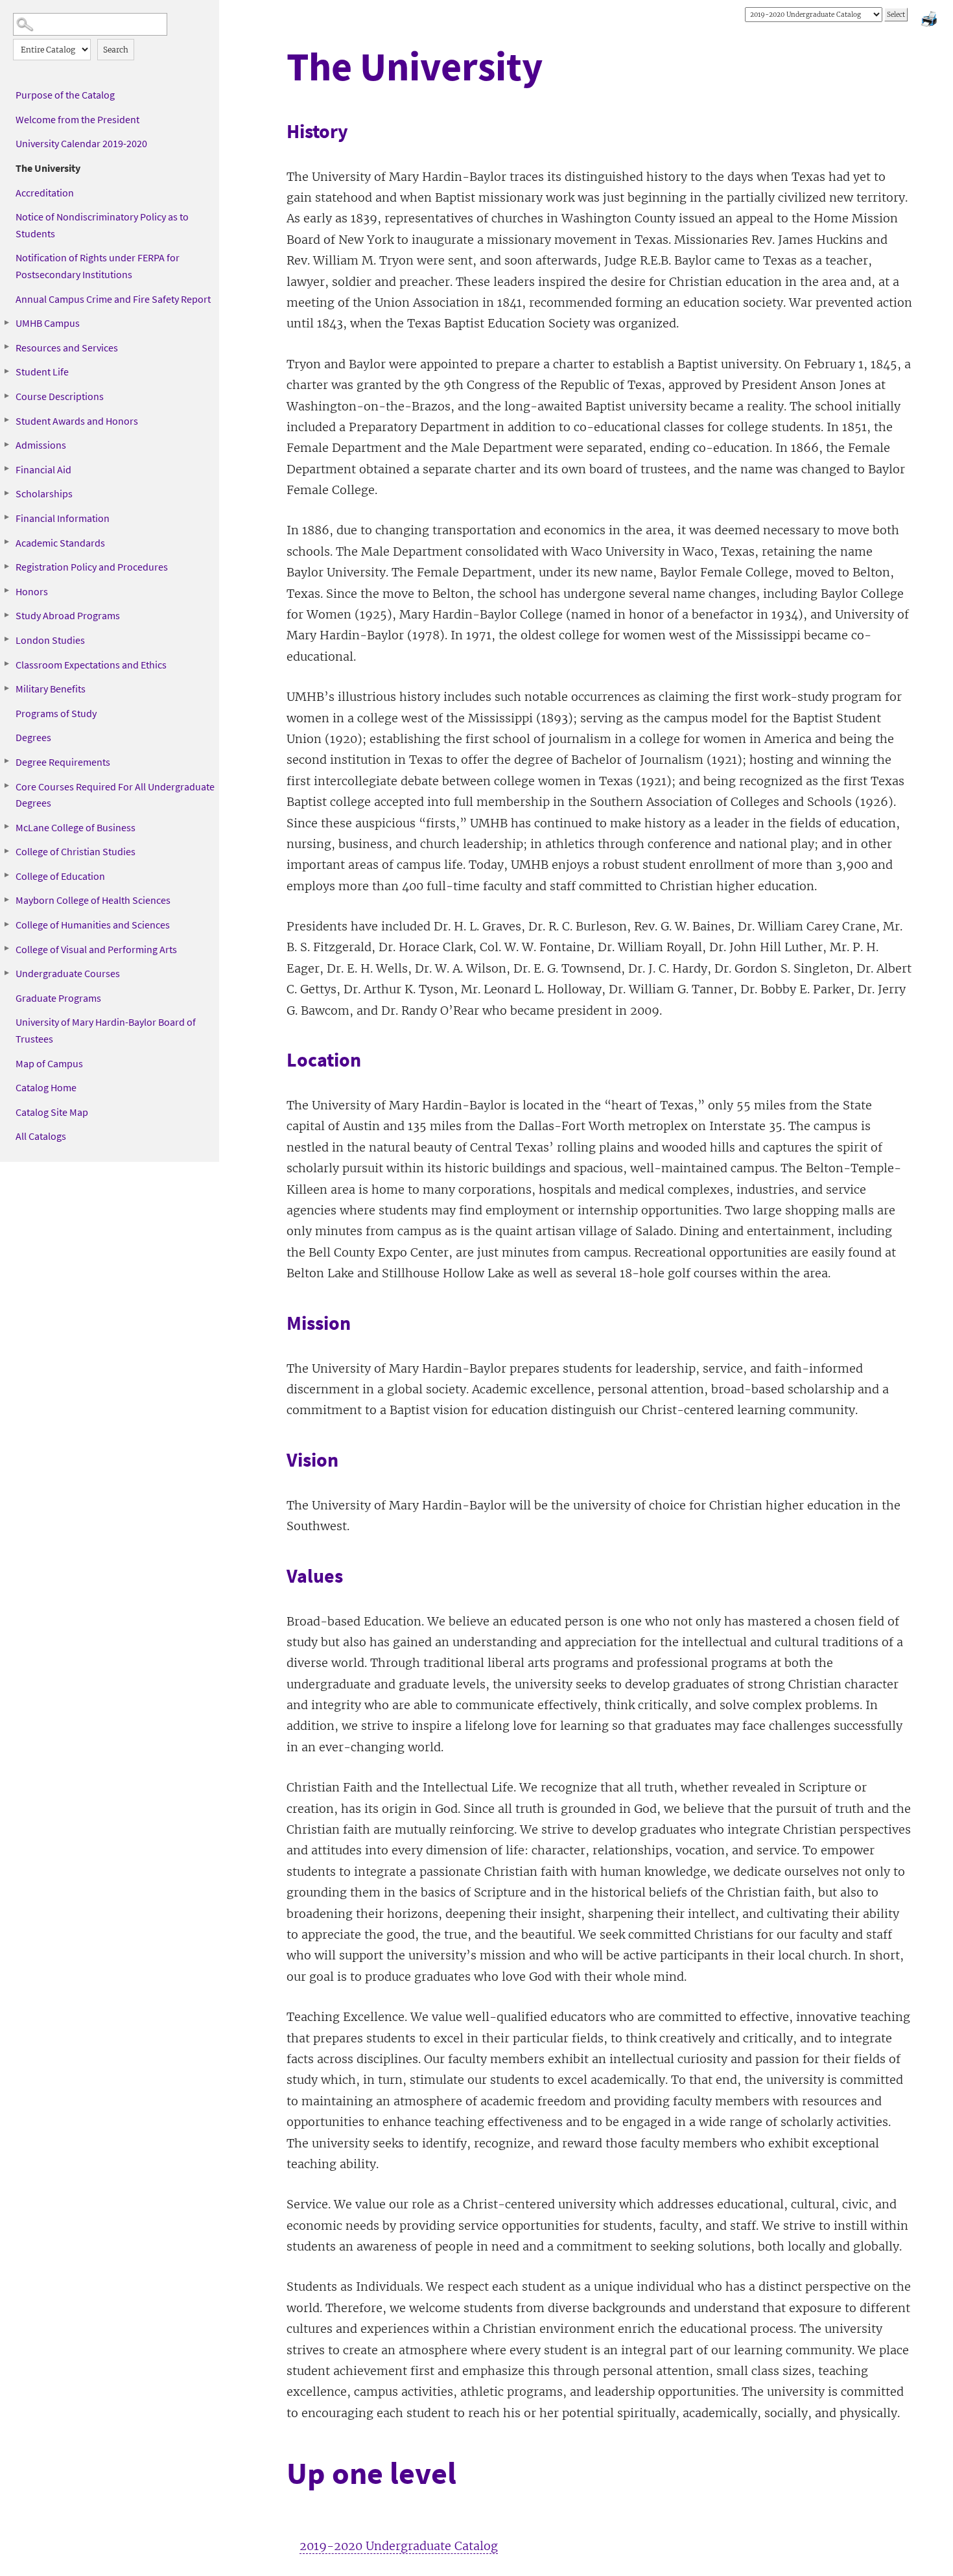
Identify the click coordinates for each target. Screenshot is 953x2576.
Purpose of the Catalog (65, 95)
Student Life (42, 372)
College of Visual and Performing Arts (96, 949)
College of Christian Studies (76, 851)
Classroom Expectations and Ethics (91, 665)
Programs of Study (56, 713)
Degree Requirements (63, 762)
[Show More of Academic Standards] (6, 542)
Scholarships (44, 493)
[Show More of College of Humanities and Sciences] (6, 924)
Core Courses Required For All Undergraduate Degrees (115, 795)
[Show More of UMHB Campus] (6, 322)
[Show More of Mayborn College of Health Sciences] (6, 899)
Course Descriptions (60, 396)
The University (48, 168)
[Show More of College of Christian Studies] (6, 851)
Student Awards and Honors (77, 421)
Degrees (33, 737)
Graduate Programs (58, 998)
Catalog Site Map (52, 1112)
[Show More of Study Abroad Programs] (6, 615)
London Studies (50, 640)
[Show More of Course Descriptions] (6, 396)
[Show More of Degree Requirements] (6, 761)
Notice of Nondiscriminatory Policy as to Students (102, 225)
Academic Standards (60, 543)
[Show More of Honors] (6, 591)
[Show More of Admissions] (6, 444)
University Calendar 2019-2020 (81, 143)
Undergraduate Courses (68, 973)
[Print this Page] (930, 21)
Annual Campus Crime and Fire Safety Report (113, 299)
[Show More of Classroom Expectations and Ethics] (6, 664)
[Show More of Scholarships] (6, 493)
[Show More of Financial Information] (6, 517)
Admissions (41, 445)
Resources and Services (67, 348)
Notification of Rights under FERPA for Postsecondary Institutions (98, 266)
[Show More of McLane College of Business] (6, 827)
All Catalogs (41, 1136)
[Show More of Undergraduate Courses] (6, 973)
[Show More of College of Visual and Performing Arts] (6, 949)
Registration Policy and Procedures (92, 567)
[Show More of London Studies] (6, 639)
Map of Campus (49, 1063)
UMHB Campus (48, 323)
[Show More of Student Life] (6, 371)
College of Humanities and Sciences (93, 925)
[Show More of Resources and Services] (6, 347)
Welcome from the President (77, 119)
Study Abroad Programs (68, 615)
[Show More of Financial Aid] (6, 469)
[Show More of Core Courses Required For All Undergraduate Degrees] (6, 786)
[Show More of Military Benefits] (6, 688)
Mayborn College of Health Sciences (93, 900)
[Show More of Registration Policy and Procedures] (6, 566)
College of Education (60, 876)
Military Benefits (51, 689)
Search (116, 50)
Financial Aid (43, 469)
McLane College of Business (76, 827)
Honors (32, 591)
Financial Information (63, 518)
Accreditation (45, 193)
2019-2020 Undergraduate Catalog (399, 2546)
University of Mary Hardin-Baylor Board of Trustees (106, 1030)
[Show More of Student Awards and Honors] (6, 420)
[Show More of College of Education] (6, 875)
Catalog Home (46, 1087)
